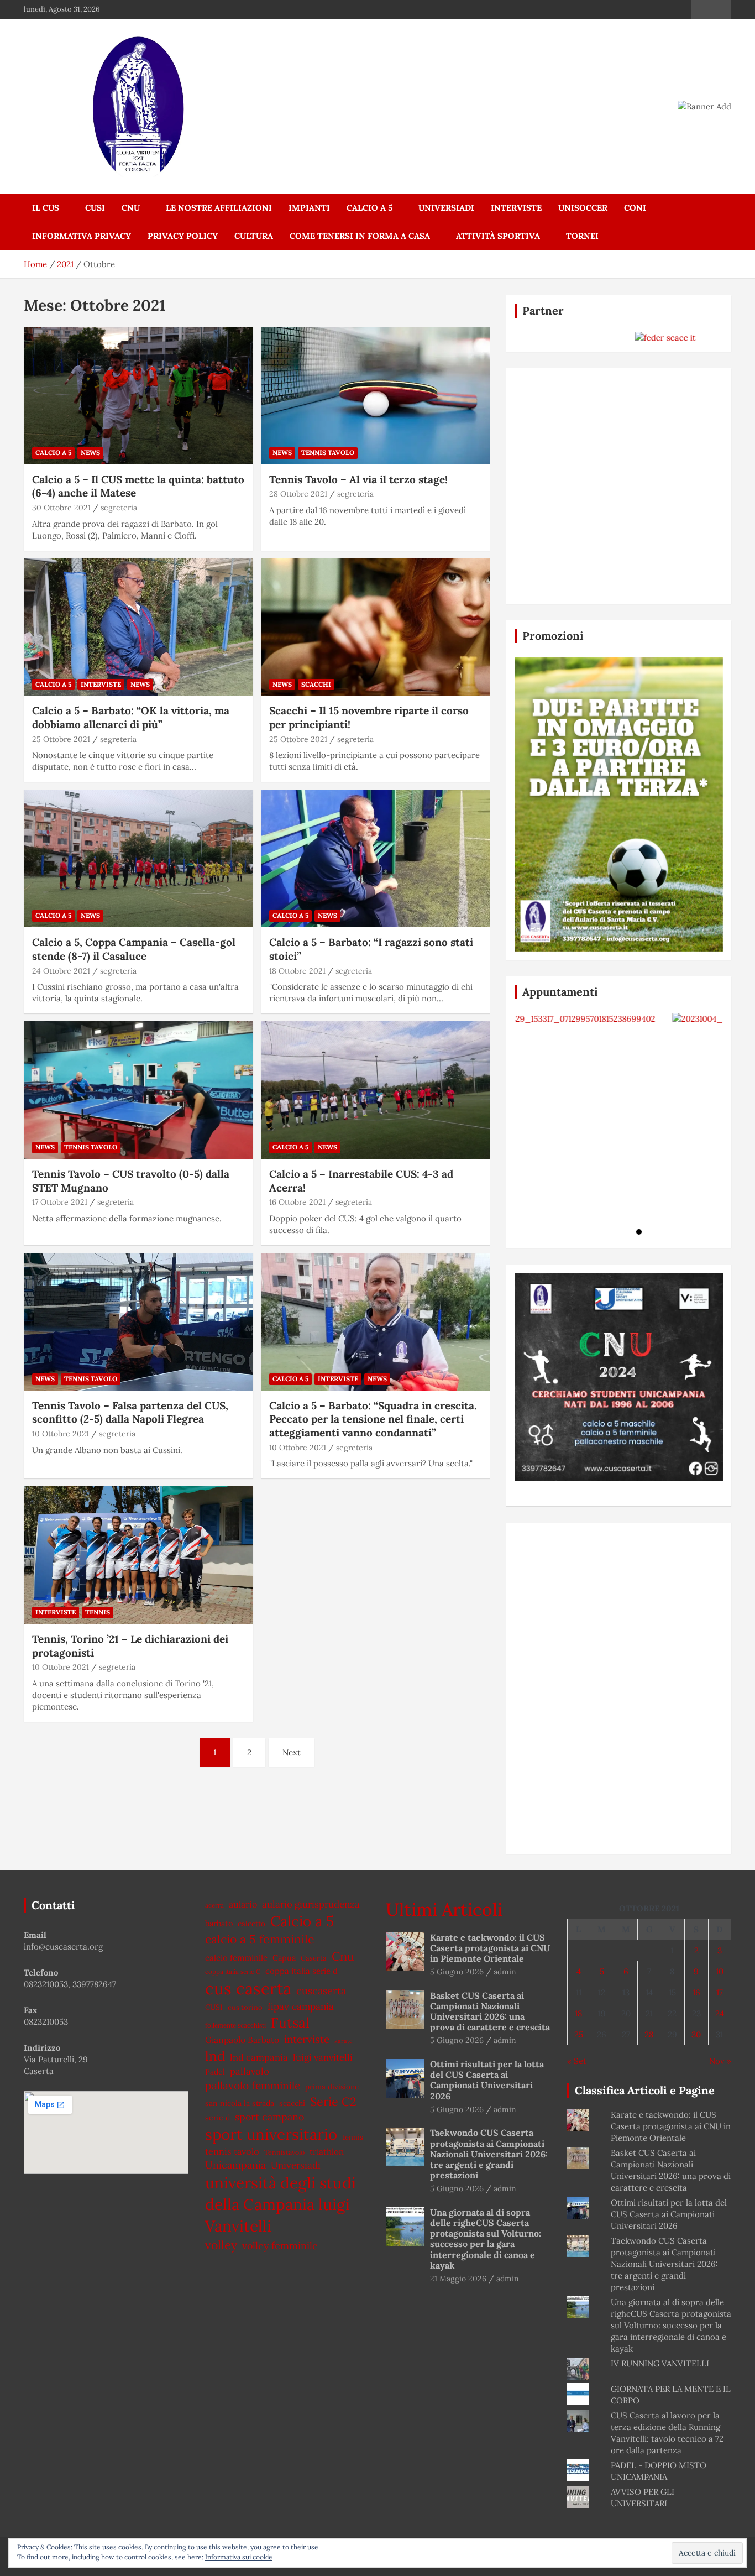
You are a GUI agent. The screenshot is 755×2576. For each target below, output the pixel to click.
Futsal (290, 2023)
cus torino (245, 2007)
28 (649, 2034)
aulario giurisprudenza (311, 1904)
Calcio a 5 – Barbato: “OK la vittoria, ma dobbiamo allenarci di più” (131, 717)
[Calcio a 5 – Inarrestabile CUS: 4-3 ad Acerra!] (375, 1090)
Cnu (343, 1956)
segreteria (119, 508)
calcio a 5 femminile (260, 1939)
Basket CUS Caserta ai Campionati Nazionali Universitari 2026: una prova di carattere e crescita (490, 2011)
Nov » (720, 2061)
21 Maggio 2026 (458, 2279)
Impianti (309, 208)
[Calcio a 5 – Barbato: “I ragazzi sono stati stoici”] (375, 859)
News (90, 453)
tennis (353, 2137)
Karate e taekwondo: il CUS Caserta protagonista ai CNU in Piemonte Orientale (490, 1948)
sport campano (269, 2117)
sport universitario (271, 2134)
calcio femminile (236, 1958)
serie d (217, 2118)
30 (696, 2034)
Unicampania (235, 2165)
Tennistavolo (284, 2152)
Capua (284, 1958)
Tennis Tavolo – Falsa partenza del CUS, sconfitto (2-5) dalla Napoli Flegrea (130, 1412)
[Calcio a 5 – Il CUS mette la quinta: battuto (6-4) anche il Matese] (138, 395)
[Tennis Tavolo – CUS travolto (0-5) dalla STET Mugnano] (138, 1090)
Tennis (98, 1612)
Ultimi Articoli (444, 1909)
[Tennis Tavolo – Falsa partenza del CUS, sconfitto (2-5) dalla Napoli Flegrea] (138, 1321)
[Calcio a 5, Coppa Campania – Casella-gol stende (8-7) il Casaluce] (138, 859)
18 (578, 2013)
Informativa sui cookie (239, 2557)
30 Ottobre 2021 (61, 508)
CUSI (95, 208)
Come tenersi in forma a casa (360, 236)
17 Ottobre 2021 (60, 1202)
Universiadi (446, 208)
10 (720, 1971)
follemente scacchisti (235, 2025)
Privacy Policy (183, 236)
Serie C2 (333, 2102)
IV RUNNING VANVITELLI (660, 2363)
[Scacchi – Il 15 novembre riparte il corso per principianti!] (375, 627)
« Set (577, 2061)
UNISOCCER (583, 208)
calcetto (251, 1924)
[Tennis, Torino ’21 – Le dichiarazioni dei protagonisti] (138, 1555)
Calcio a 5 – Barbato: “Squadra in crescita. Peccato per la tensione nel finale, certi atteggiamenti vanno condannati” (373, 1419)
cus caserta (248, 1988)
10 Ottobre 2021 (61, 1434)
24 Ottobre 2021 (61, 971)
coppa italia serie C (233, 1971)
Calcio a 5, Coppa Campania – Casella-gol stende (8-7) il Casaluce (134, 949)
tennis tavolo (232, 2151)
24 (720, 2013)
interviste (307, 2039)
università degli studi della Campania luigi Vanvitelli (280, 2204)
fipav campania (301, 2007)
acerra (214, 1905)
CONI (635, 208)
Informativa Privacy (82, 236)
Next (292, 1752)
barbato (219, 1923)
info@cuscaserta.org (63, 1947)
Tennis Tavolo (328, 453)
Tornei (582, 236)
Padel (215, 2072)
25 (579, 2034)
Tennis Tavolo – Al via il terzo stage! (358, 479)
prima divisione (332, 2087)
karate (344, 2041)
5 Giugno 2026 (457, 1972)
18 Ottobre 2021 (297, 971)
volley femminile (280, 2246)
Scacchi (316, 684)
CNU (131, 208)
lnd (215, 2056)
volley (221, 2245)
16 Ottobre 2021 (297, 1202)
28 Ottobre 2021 (298, 494)
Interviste (516, 208)
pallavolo (250, 2071)
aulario (243, 1904)
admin (505, 1972)
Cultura (254, 236)
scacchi (292, 2103)
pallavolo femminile (253, 2086)
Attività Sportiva (498, 236)
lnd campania (259, 2057)
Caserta (314, 1958)
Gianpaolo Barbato (242, 2040)
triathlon (327, 2152)
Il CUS (46, 208)
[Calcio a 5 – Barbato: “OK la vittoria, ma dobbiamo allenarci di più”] (138, 627)
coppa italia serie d (302, 1971)
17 (720, 1992)
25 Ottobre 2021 (61, 739)
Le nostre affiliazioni (219, 208)
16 (696, 1992)
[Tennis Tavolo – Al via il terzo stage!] (375, 395)
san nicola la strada (240, 2103)
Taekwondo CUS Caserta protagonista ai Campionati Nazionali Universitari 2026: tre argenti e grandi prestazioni (489, 2154)
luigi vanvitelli (323, 2057)
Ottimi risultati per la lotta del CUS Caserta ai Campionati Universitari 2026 (487, 2080)
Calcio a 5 (369, 208)
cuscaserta (321, 1991)
